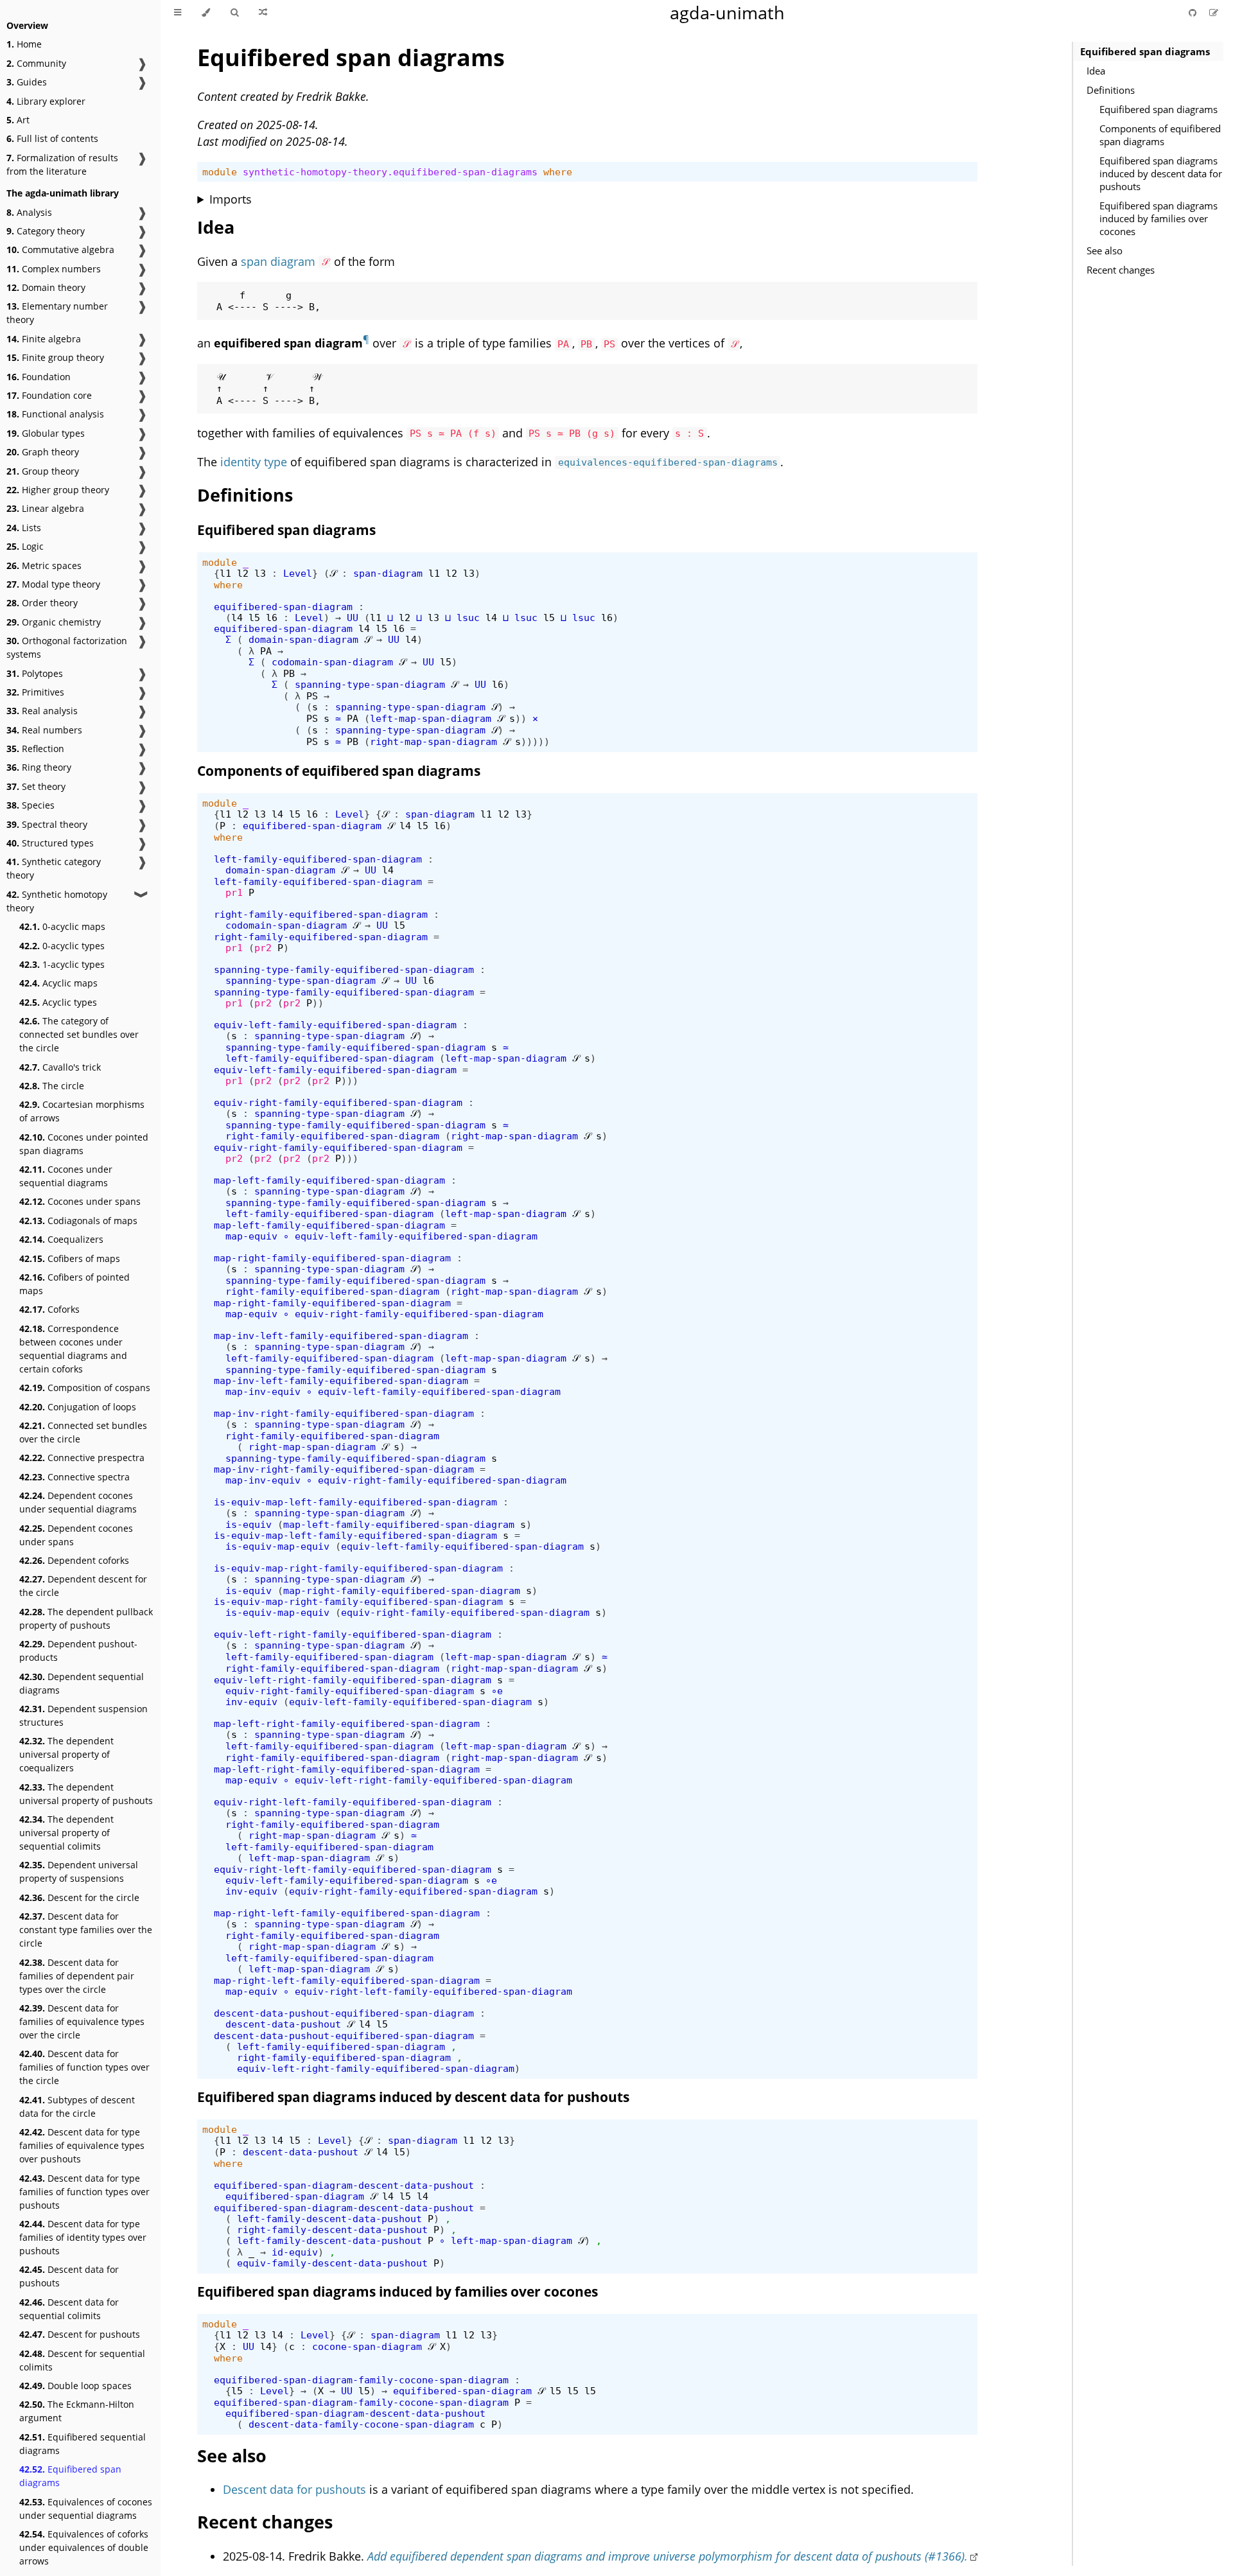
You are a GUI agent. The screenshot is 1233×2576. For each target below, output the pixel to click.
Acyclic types (58, 1002)
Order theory (42, 603)
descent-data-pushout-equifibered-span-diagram (344, 2013)
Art (18, 120)
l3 (260, 573)
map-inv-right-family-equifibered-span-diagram (344, 1413)
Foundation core (49, 395)
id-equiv (295, 2252)
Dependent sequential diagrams (82, 1683)
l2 (243, 573)
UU (353, 618)
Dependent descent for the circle (83, 1586)
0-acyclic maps (62, 926)
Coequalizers (61, 1239)
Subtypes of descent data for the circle (77, 2107)
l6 (272, 618)
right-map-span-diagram (433, 741)
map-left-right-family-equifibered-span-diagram (347, 1723)
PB (289, 673)
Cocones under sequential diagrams (66, 1176)
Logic (25, 546)
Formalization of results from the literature (62, 164)
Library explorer (46, 101)
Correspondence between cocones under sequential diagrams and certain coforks (73, 1349)
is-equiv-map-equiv (277, 1546)
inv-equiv (251, 1702)
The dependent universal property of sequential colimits (66, 1833)
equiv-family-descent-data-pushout (332, 2263)
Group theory (43, 471)
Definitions (1111, 90)
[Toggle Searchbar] (234, 13)
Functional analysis (55, 414)
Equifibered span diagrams (70, 2476)
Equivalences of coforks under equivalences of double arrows (84, 2547)
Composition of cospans (85, 1388)
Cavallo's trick (60, 1067)
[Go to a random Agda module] (263, 13)
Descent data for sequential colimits (69, 2309)
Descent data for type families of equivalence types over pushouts (82, 2145)
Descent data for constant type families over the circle (86, 1930)
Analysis (29, 212)
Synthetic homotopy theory (57, 901)
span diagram (278, 261)
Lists (24, 528)
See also (1105, 250)
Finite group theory (55, 357)
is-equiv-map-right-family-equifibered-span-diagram (358, 1568)
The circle (52, 1086)
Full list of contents (52, 138)
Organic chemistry (54, 622)
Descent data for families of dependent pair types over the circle (77, 1976)
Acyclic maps (58, 983)
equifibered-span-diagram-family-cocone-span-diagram (361, 2380)
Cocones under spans (80, 1201)
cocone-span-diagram (367, 2346)
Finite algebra (44, 339)
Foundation (39, 377)
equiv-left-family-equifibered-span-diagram (335, 1025)
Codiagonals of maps (78, 1221)
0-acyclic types (62, 946)
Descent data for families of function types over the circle (84, 2067)
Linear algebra (45, 508)
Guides (27, 82)
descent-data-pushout (283, 2024)
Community (36, 63)
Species (31, 805)
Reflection (35, 749)
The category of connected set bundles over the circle (79, 1034)
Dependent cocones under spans (76, 1535)
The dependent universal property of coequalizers (66, 1754)
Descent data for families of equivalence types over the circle (82, 2021)
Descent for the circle (79, 1897)
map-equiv (251, 1236)
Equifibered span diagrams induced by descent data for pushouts (1161, 173)
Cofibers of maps (70, 1258)
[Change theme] (206, 13)
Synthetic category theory (54, 868)
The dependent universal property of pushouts (86, 1794)
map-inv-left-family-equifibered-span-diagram (341, 1336)
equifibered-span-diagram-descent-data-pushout (344, 2185)
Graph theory (43, 452)
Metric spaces (44, 565)
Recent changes (1121, 270)
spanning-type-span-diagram (370, 684)
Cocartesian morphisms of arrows (82, 1111)
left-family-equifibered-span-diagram (318, 859)
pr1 (234, 892)
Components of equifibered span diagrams (1160, 135)
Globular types (46, 433)
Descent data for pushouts (69, 2276)
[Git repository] (1194, 13)
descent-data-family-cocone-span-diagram (361, 2424)
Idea (1096, 71)
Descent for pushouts (80, 2334)
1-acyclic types (62, 964)
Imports (231, 199)
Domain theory (46, 287)
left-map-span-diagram (431, 718)
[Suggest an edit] (1214, 13)
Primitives (35, 692)
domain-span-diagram (303, 639)
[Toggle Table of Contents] (178, 13)
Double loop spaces (75, 2386)
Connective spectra (74, 1477)
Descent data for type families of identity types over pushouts (83, 2237)
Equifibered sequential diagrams (83, 2444)
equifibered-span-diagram (283, 607)
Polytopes (35, 673)
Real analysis (42, 711)
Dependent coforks (74, 1560)
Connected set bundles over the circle (83, 1432)
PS (312, 696)
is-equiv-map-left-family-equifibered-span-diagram (355, 1502)
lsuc (468, 618)
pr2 (263, 948)
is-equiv (249, 1524)
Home (24, 44)
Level (298, 573)
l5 (254, 618)
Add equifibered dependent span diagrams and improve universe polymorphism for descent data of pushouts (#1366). (668, 2556)
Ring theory (39, 767)
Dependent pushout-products (78, 1651)
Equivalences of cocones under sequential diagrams (86, 2509)
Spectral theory (47, 824)
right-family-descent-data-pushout (332, 2230)
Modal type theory (53, 584)
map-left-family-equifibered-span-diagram (329, 1180)
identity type (254, 462)
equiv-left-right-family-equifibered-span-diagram (353, 1634)
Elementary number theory (57, 313)
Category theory (46, 231)
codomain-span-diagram (332, 662)
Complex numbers (54, 269)
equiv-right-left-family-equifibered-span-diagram (353, 1802)
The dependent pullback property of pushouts (86, 1618)
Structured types (50, 843)
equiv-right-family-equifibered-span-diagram (338, 1102)
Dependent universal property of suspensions (79, 1871)
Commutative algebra (60, 250)
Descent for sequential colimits (82, 2360)
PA (266, 651)
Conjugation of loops (78, 1407)
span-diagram (388, 573)
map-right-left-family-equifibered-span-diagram (347, 1913)
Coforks (49, 1309)
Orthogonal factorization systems (67, 647)
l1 (225, 573)
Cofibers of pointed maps (74, 1284)
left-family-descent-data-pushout (329, 2219)
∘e (497, 1691)
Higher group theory (58, 490)
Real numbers (44, 730)
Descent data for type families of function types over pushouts (84, 2192)
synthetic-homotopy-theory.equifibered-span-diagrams (390, 172)
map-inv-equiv (263, 1391)
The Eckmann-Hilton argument (77, 2411)
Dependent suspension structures (83, 1715)
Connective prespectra (82, 1458)
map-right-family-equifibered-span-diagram (332, 1258)
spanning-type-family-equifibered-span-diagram (344, 969)
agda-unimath (727, 13)
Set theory (36, 786)
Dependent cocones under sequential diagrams (78, 1502)
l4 (237, 618)
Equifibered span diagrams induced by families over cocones (1159, 218)
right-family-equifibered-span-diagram (321, 914)
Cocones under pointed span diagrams (84, 1144)
